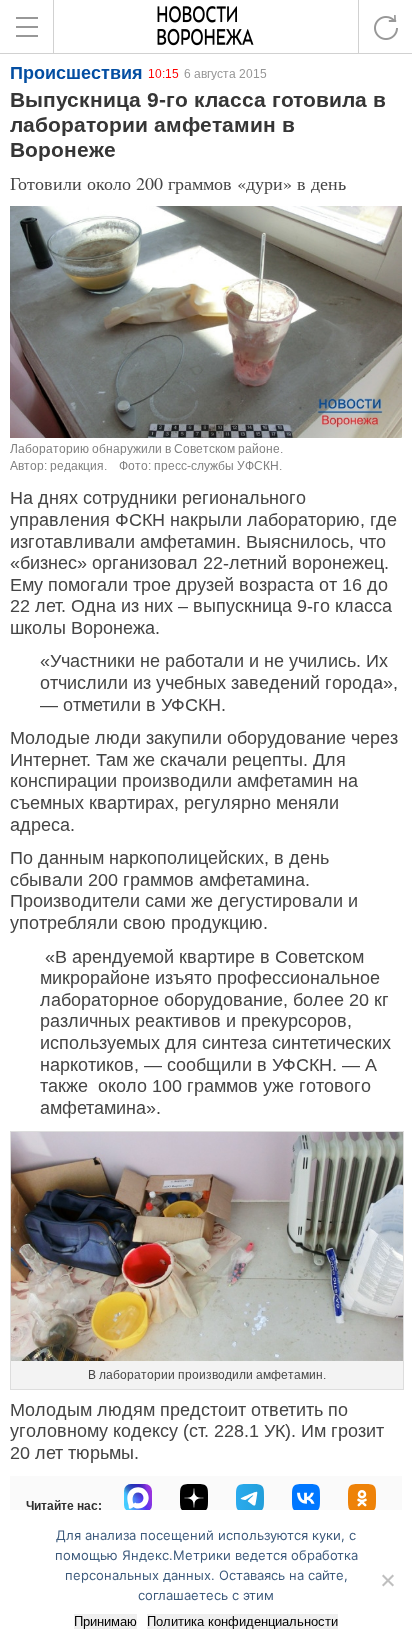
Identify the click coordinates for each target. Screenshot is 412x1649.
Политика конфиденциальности (242, 1621)
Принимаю (105, 1621)
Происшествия (76, 73)
